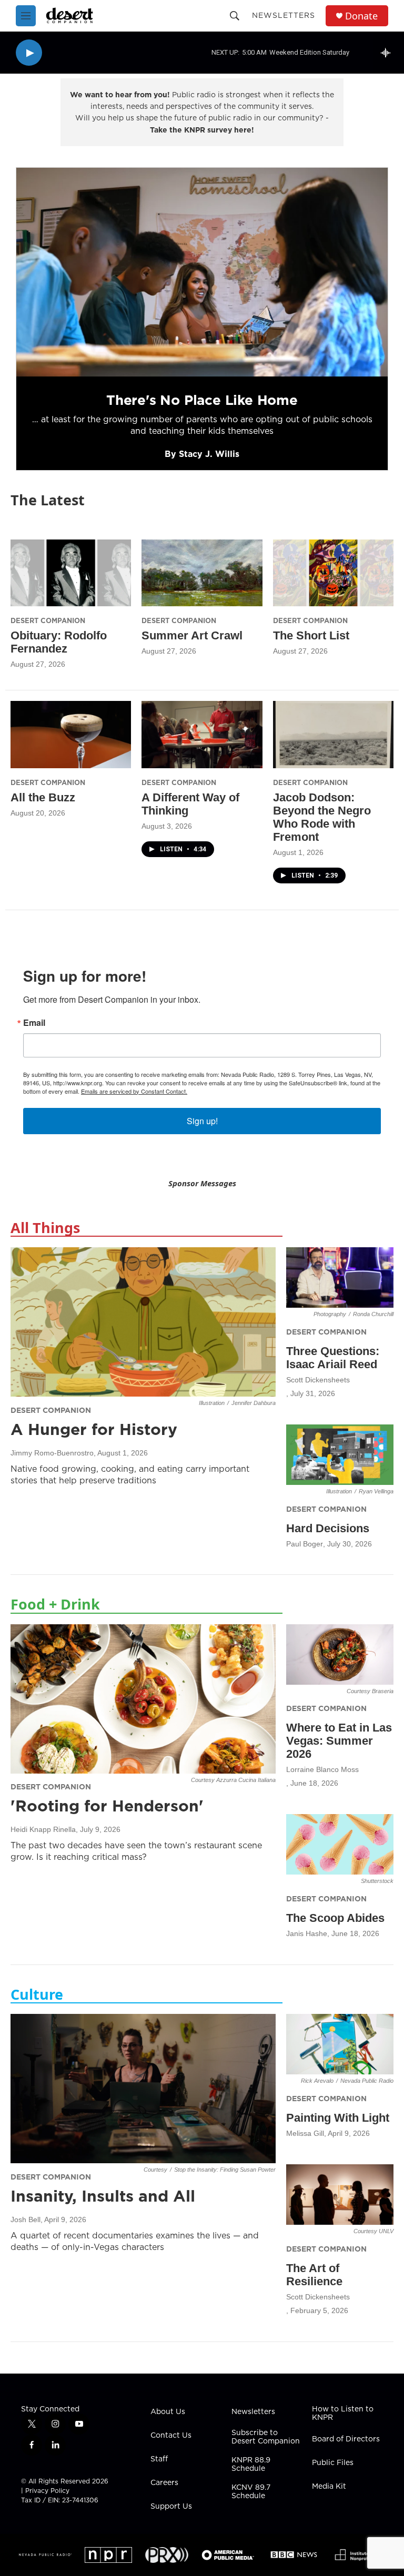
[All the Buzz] (71, 735)
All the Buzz (43, 797)
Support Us (171, 2507)
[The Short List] (333, 573)
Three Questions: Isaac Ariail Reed (333, 1358)
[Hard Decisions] (340, 1455)
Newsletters (284, 15)
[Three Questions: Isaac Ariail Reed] (340, 1277)
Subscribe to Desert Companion (266, 2437)
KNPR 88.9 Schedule (251, 2465)
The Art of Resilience (314, 2275)
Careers (164, 2483)
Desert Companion (48, 620)
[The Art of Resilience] (340, 2195)
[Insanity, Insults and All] (143, 2089)
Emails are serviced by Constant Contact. (134, 1091)
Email (34, 1023)
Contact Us (171, 2436)
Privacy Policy (47, 2491)
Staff (159, 2459)
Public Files (333, 2463)
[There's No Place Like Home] (202, 272)
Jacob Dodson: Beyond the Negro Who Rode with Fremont (322, 817)
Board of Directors (346, 2439)
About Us (168, 2412)
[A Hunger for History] (143, 1322)
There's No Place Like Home (202, 400)
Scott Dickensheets (318, 1380)
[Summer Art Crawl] (202, 573)
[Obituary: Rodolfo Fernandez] (71, 573)
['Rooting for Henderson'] (143, 1699)
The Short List (311, 635)
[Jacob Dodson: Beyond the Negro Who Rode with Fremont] (333, 735)
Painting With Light (338, 2118)
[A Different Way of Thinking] (202, 735)
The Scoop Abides (335, 1918)
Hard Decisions (328, 1528)
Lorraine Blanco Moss (322, 1769)
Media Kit (329, 2487)
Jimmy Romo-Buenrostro (52, 1453)
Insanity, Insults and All (103, 2196)
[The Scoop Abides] (340, 1844)
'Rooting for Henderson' (107, 1806)
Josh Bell (26, 2219)
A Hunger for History (94, 1429)
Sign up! (202, 1121)
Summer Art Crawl (192, 635)
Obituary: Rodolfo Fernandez (59, 642)
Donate (361, 16)
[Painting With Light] (340, 2044)
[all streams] (388, 53)
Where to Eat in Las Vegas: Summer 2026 (339, 1741)
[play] (29, 53)
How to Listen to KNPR (343, 2414)
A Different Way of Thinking (190, 804)
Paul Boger (305, 1544)
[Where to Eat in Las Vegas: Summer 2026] (340, 1654)
